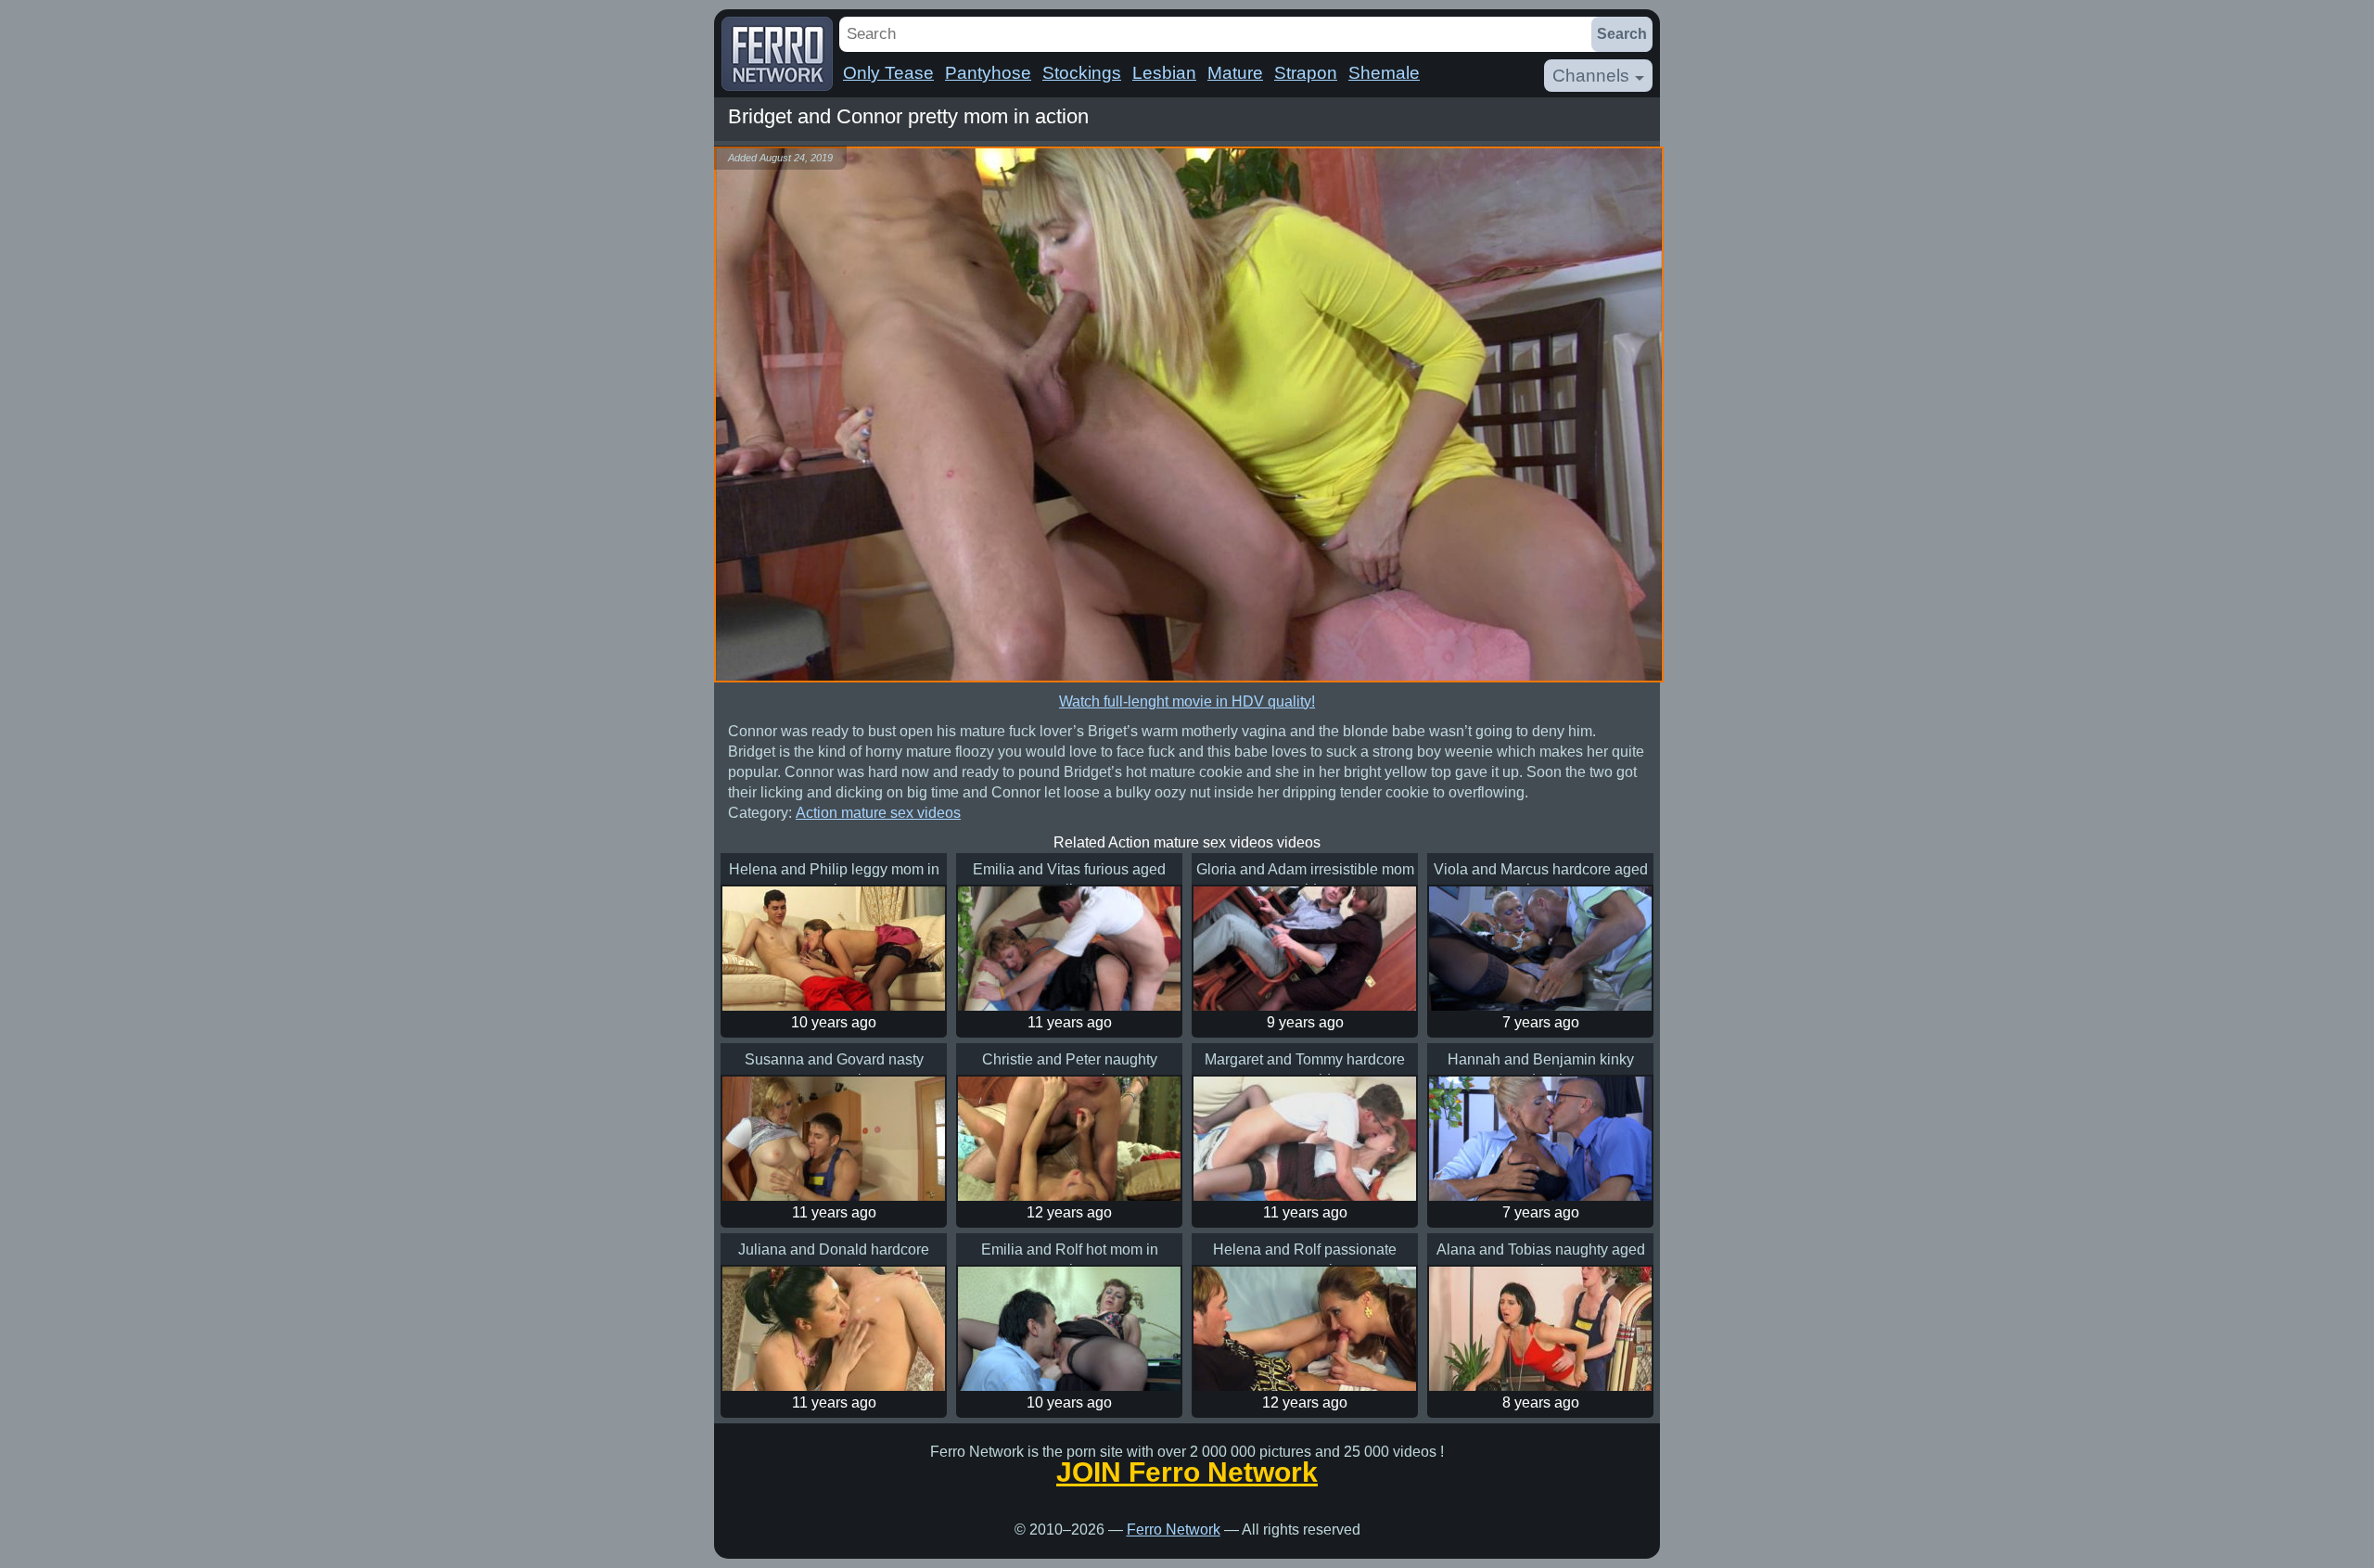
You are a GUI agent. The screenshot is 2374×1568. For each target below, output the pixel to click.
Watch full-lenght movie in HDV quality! (1187, 701)
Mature (1235, 73)
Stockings (1082, 73)
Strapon (1306, 73)
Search (1622, 34)
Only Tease (888, 73)
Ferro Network (1174, 1530)
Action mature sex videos (878, 813)
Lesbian (1164, 73)
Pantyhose (988, 73)
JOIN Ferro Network (1187, 1472)
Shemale (1384, 73)
